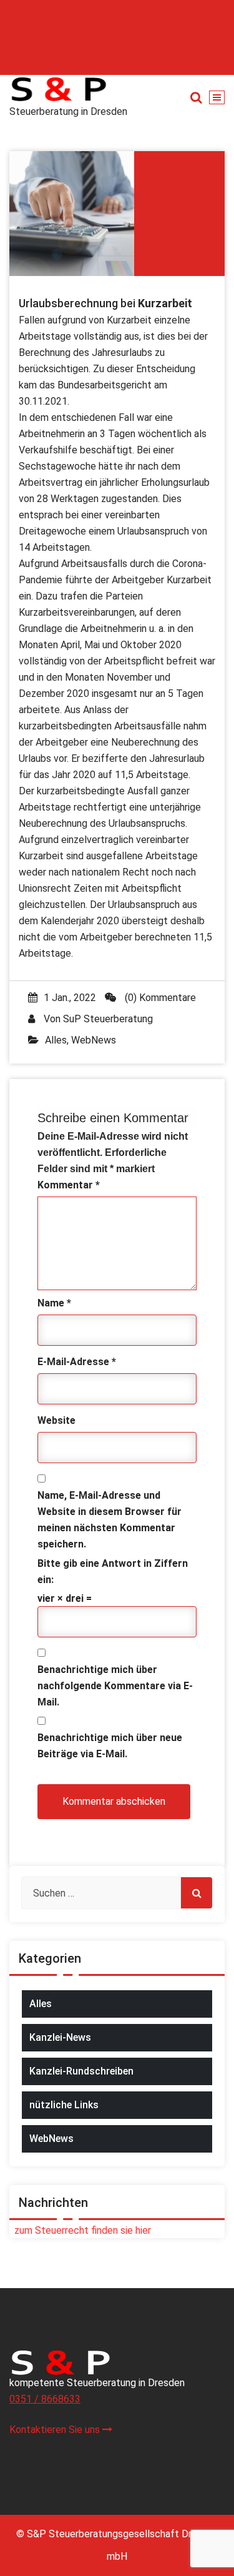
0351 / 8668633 (45, 2399)
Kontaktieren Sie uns (56, 2430)
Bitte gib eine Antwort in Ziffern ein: (113, 1572)
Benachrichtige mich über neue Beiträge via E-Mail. (110, 1746)
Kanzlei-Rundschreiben (81, 2071)
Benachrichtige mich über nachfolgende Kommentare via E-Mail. (115, 1686)
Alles (56, 1040)
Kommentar (69, 1185)
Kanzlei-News (60, 2037)
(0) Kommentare (159, 998)
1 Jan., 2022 (70, 998)
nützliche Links (64, 2105)
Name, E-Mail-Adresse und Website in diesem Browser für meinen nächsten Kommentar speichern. (110, 1520)
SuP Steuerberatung (108, 1019)
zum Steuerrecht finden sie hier (80, 2230)
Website (56, 1420)
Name (54, 1303)
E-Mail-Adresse (77, 1362)
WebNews (94, 1040)
